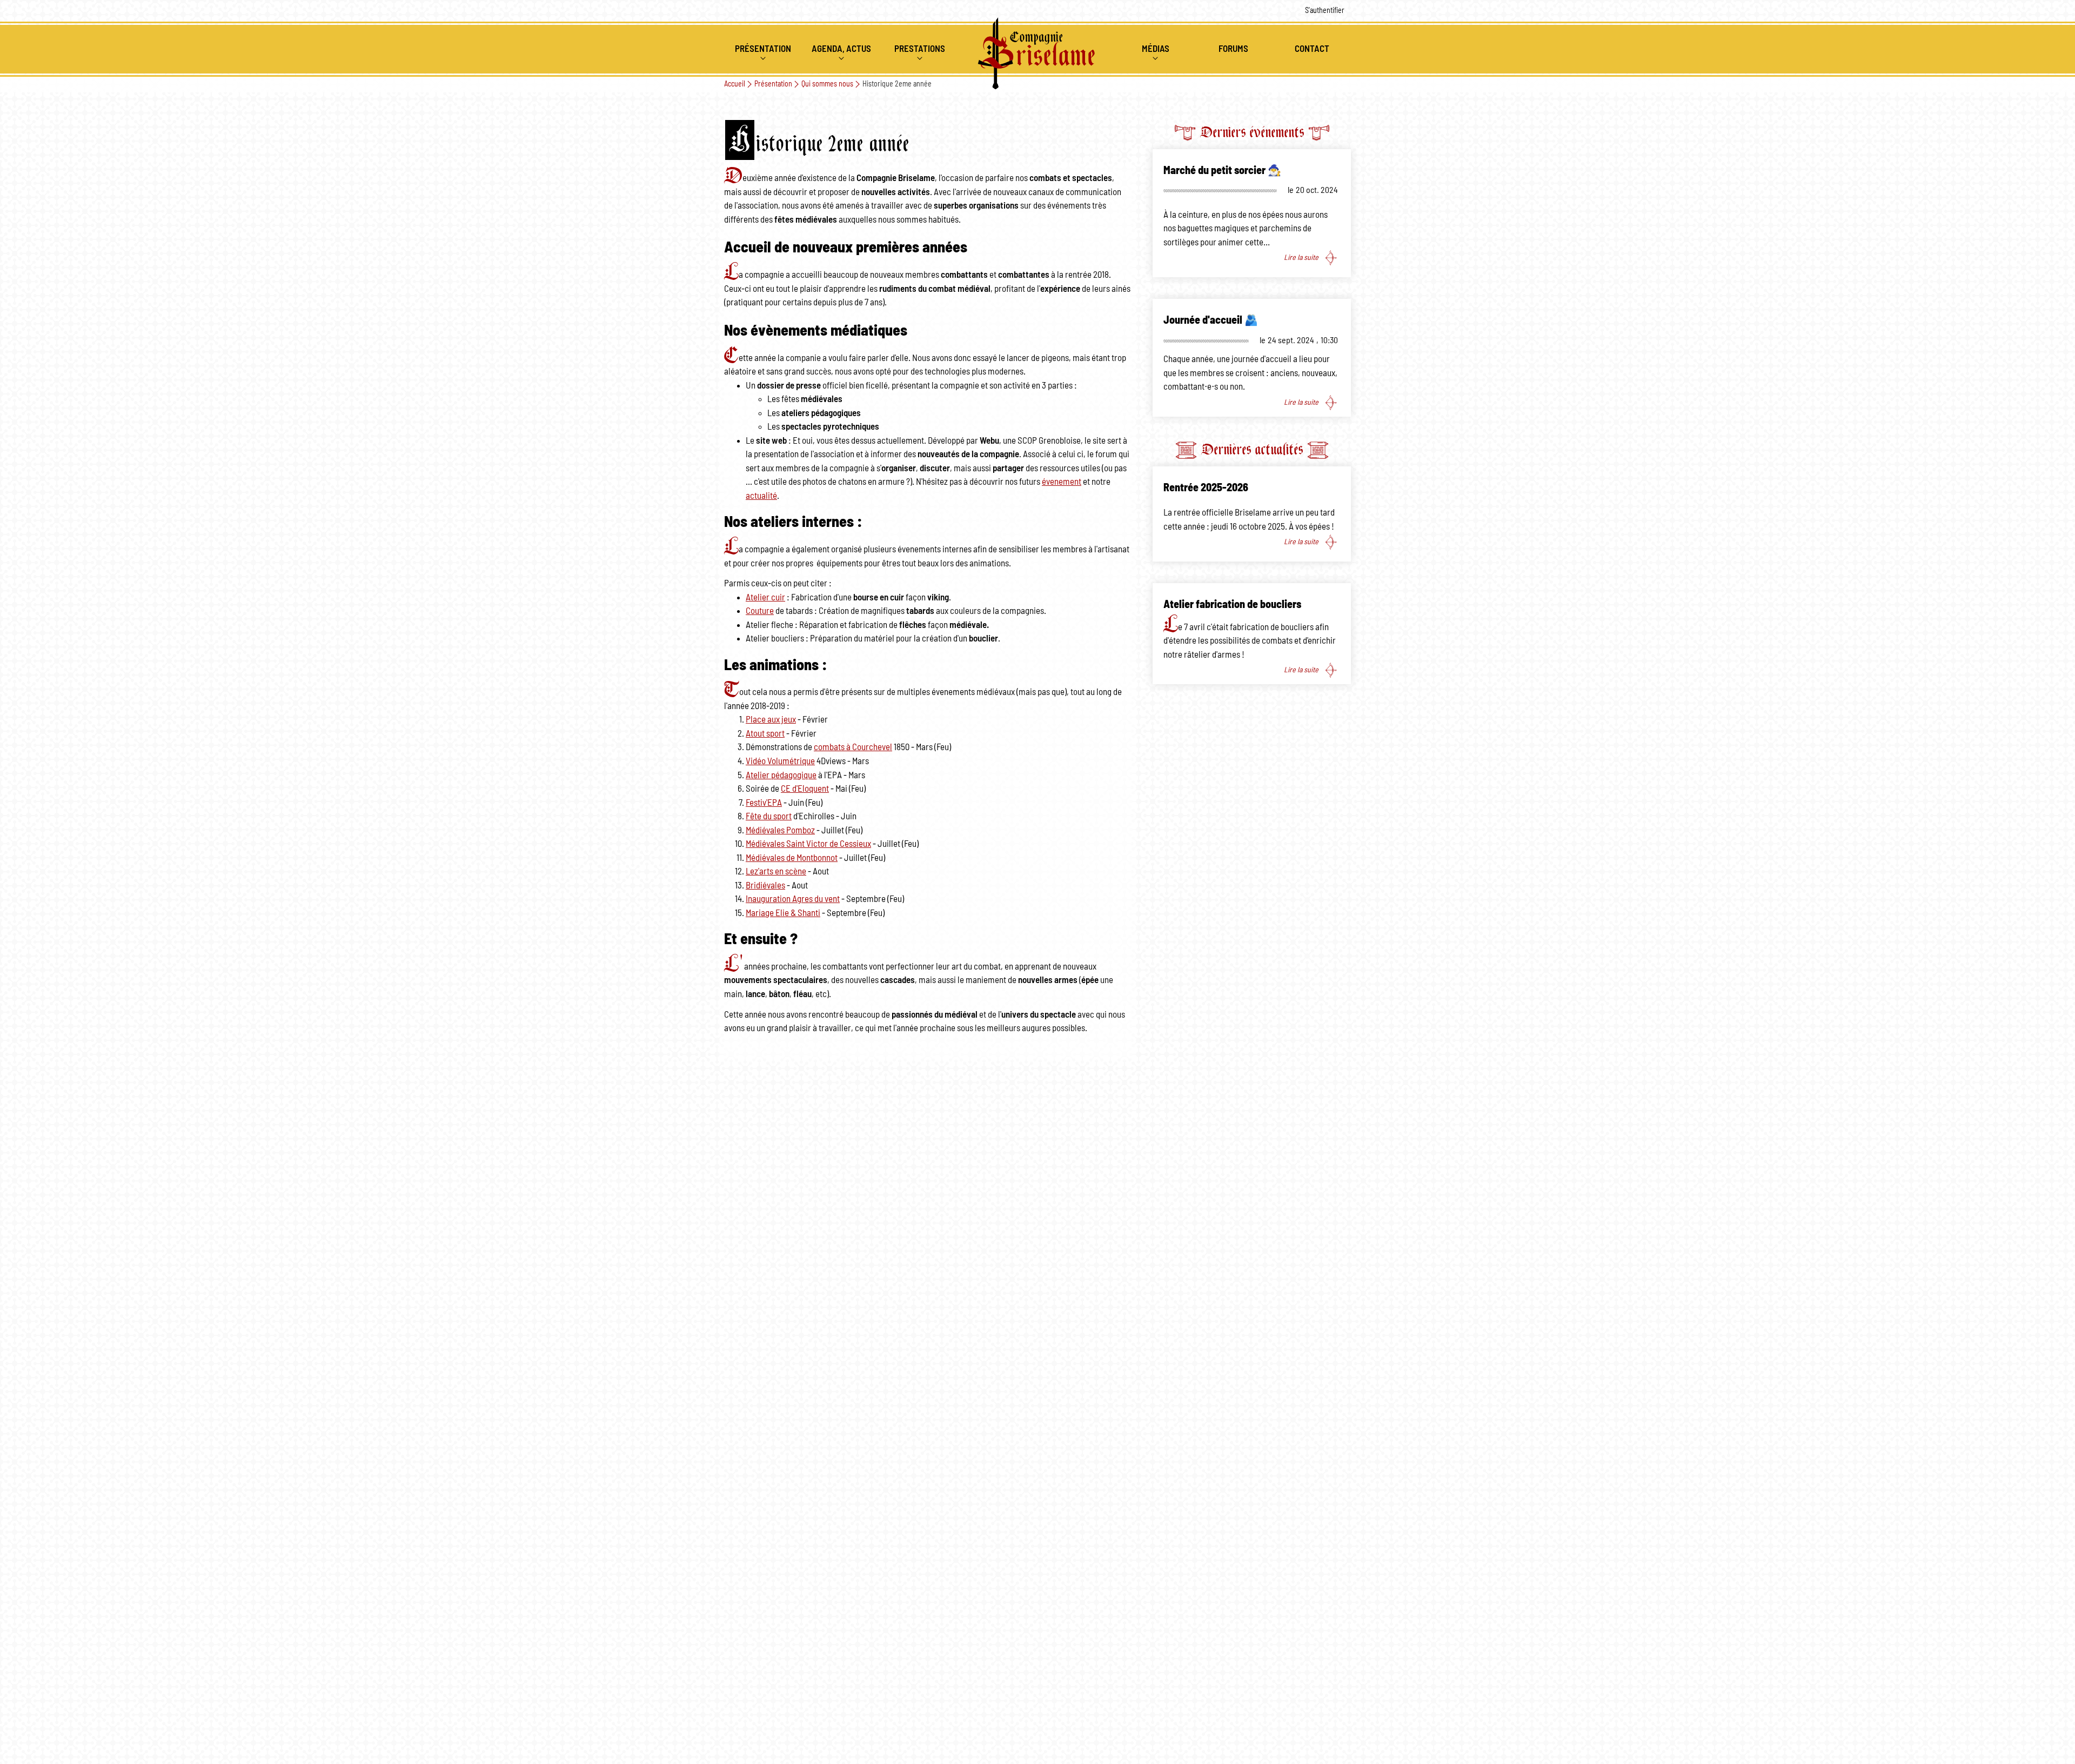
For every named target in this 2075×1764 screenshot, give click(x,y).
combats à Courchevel (853, 747)
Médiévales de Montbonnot (792, 858)
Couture (760, 611)
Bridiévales (765, 886)
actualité (761, 496)
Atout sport (765, 734)
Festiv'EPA (764, 803)
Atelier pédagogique (781, 775)
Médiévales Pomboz (780, 830)
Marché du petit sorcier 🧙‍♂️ (1222, 171)
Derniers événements (1252, 132)
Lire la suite (1301, 258)
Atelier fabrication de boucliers (1232, 605)
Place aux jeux (771, 720)
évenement (1062, 482)
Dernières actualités (1252, 449)
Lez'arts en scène (776, 871)
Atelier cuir (765, 597)
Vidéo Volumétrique (780, 761)
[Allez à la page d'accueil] (1037, 54)
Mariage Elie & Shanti (783, 913)
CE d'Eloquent (805, 789)
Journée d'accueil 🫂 (1211, 320)
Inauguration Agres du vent (793, 899)
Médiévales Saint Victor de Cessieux (808, 844)
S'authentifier (1325, 11)
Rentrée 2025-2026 (1206, 488)
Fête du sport (769, 816)
